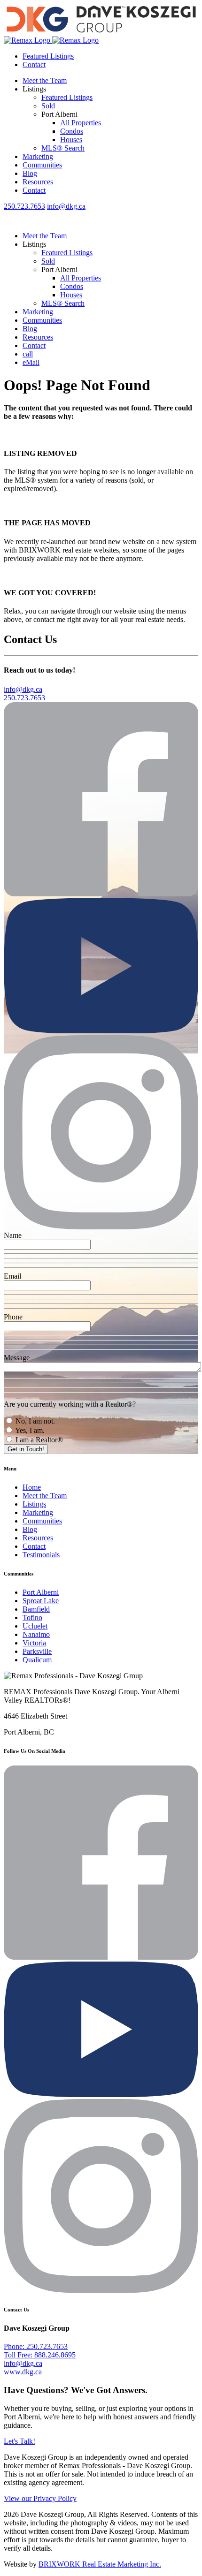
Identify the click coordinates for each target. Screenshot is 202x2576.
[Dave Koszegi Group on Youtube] (101, 1031)
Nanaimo (36, 1634)
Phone (13, 1317)
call (28, 354)
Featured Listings (48, 56)
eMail (31, 362)
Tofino (32, 1618)
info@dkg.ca (66, 206)
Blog (30, 173)
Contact (34, 64)
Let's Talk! (19, 2441)
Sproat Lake (41, 1601)
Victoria (34, 1643)
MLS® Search (63, 148)
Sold (48, 106)
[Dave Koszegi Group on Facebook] (101, 894)
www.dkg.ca (23, 2372)
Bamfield (36, 1609)
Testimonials (41, 1555)
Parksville (37, 1651)
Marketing (38, 156)
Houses (71, 140)
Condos (72, 131)
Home (32, 1487)
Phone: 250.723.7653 (36, 2346)
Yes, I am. (29, 1430)
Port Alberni (41, 1592)
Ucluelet (35, 1626)
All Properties (81, 123)
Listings (34, 1504)
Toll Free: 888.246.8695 (40, 2355)
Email (12, 1276)
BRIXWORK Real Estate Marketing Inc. (100, 2564)
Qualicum (37, 1660)
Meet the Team (45, 80)
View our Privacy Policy (40, 2498)
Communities (42, 165)
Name (13, 1235)
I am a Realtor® (38, 1440)
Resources (38, 182)
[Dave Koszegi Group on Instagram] (101, 1227)
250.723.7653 (24, 206)
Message (17, 1358)
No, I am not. (34, 1421)
